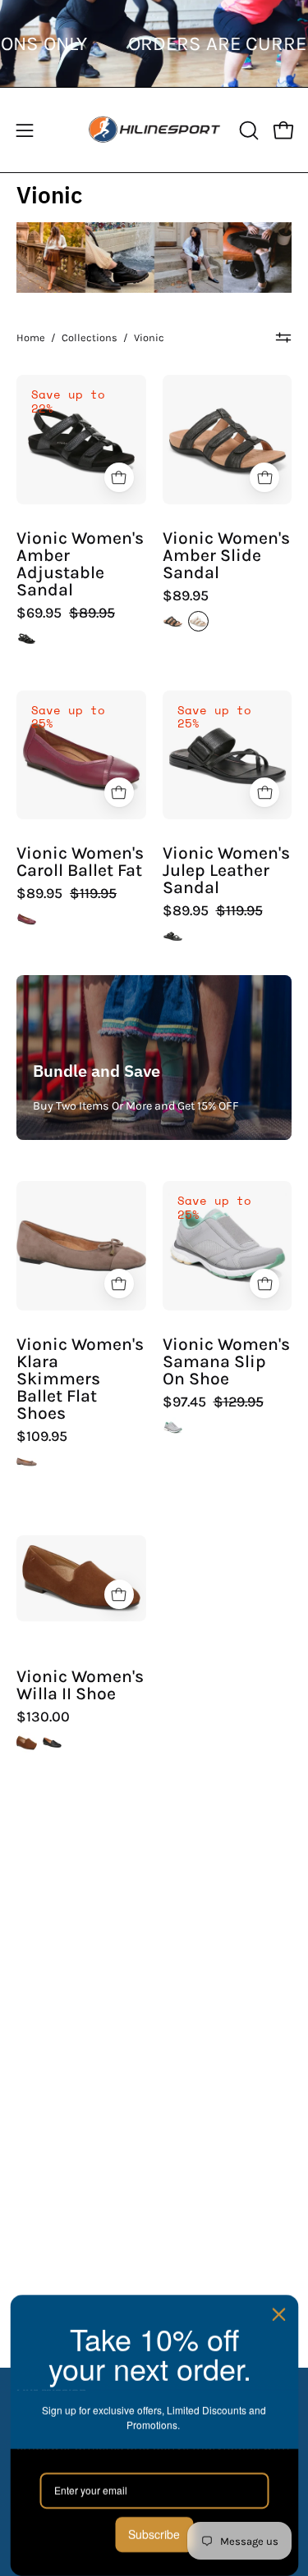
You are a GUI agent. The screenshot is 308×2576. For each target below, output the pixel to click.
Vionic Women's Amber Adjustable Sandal (80, 565)
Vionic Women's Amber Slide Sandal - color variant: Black (173, 621)
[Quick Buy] (119, 477)
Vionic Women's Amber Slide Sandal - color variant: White (198, 621)
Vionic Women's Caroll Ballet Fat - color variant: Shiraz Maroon (27, 919)
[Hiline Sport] (154, 130)
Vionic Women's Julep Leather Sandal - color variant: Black (173, 936)
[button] (247, 130)
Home (31, 337)
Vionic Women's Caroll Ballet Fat (80, 862)
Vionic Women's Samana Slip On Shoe (226, 1362)
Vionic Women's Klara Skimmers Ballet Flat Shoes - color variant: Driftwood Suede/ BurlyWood (27, 1462)
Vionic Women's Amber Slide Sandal (226, 556)
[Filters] (284, 338)
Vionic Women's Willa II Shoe (80, 1685)
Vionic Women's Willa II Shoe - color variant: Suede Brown (27, 1742)
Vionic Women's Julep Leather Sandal (226, 871)
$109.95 (42, 1437)
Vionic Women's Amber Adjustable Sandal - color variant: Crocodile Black (27, 638)
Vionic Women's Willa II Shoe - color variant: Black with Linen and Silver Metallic (52, 1742)
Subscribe (154, 2534)
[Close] (278, 2314)
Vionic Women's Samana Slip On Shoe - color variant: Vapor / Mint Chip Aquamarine (173, 1427)
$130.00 (43, 1717)
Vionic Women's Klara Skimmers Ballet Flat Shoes (80, 1379)
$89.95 (186, 596)
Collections (90, 337)
